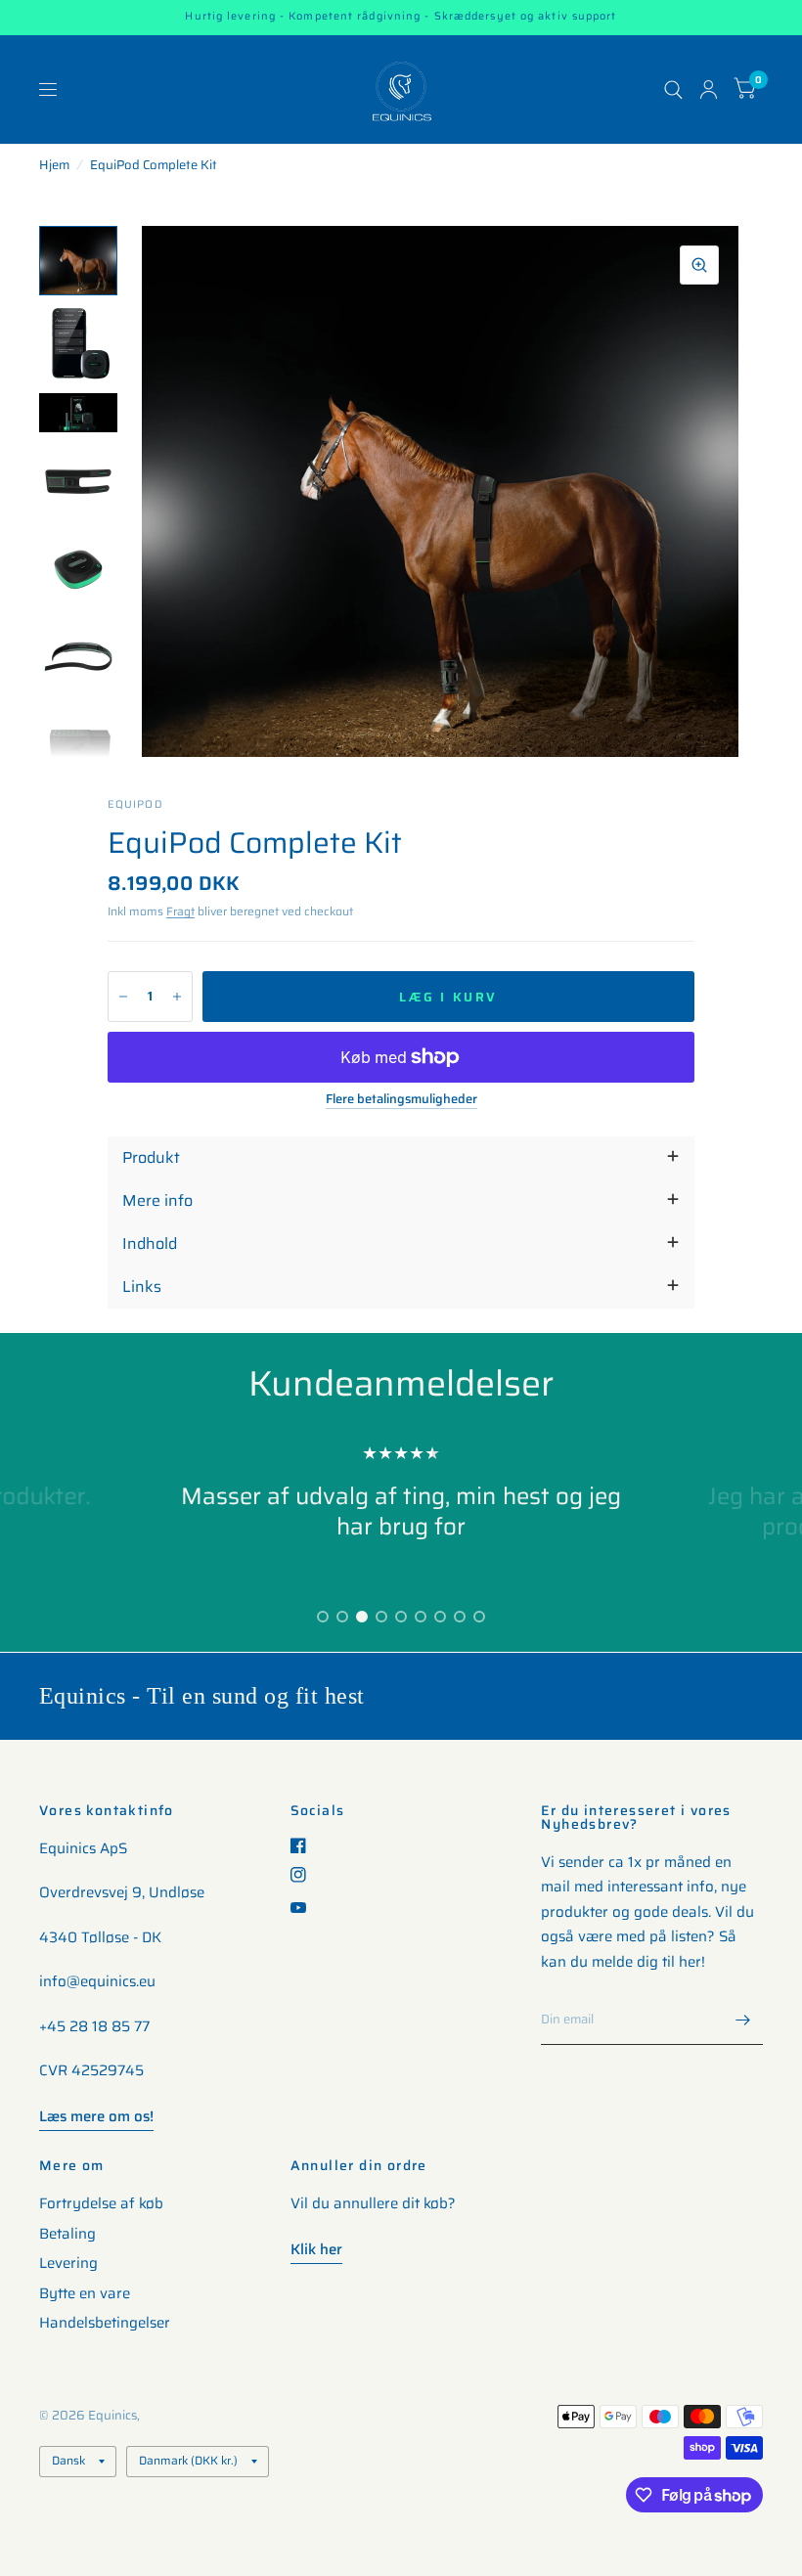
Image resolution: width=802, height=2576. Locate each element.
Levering (68, 2263)
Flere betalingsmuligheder (401, 1099)
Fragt (180, 911)
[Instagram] (306, 1875)
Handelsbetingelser (105, 2323)
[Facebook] (306, 1845)
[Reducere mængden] (123, 997)
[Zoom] (699, 265)
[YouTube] (306, 1908)
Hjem (54, 165)
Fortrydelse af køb (101, 2203)
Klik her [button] (316, 2249)
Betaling (67, 2234)
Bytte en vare (85, 2293)
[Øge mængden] (177, 997)
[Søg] (673, 89)
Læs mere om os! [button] (96, 2116)
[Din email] (743, 2020)
